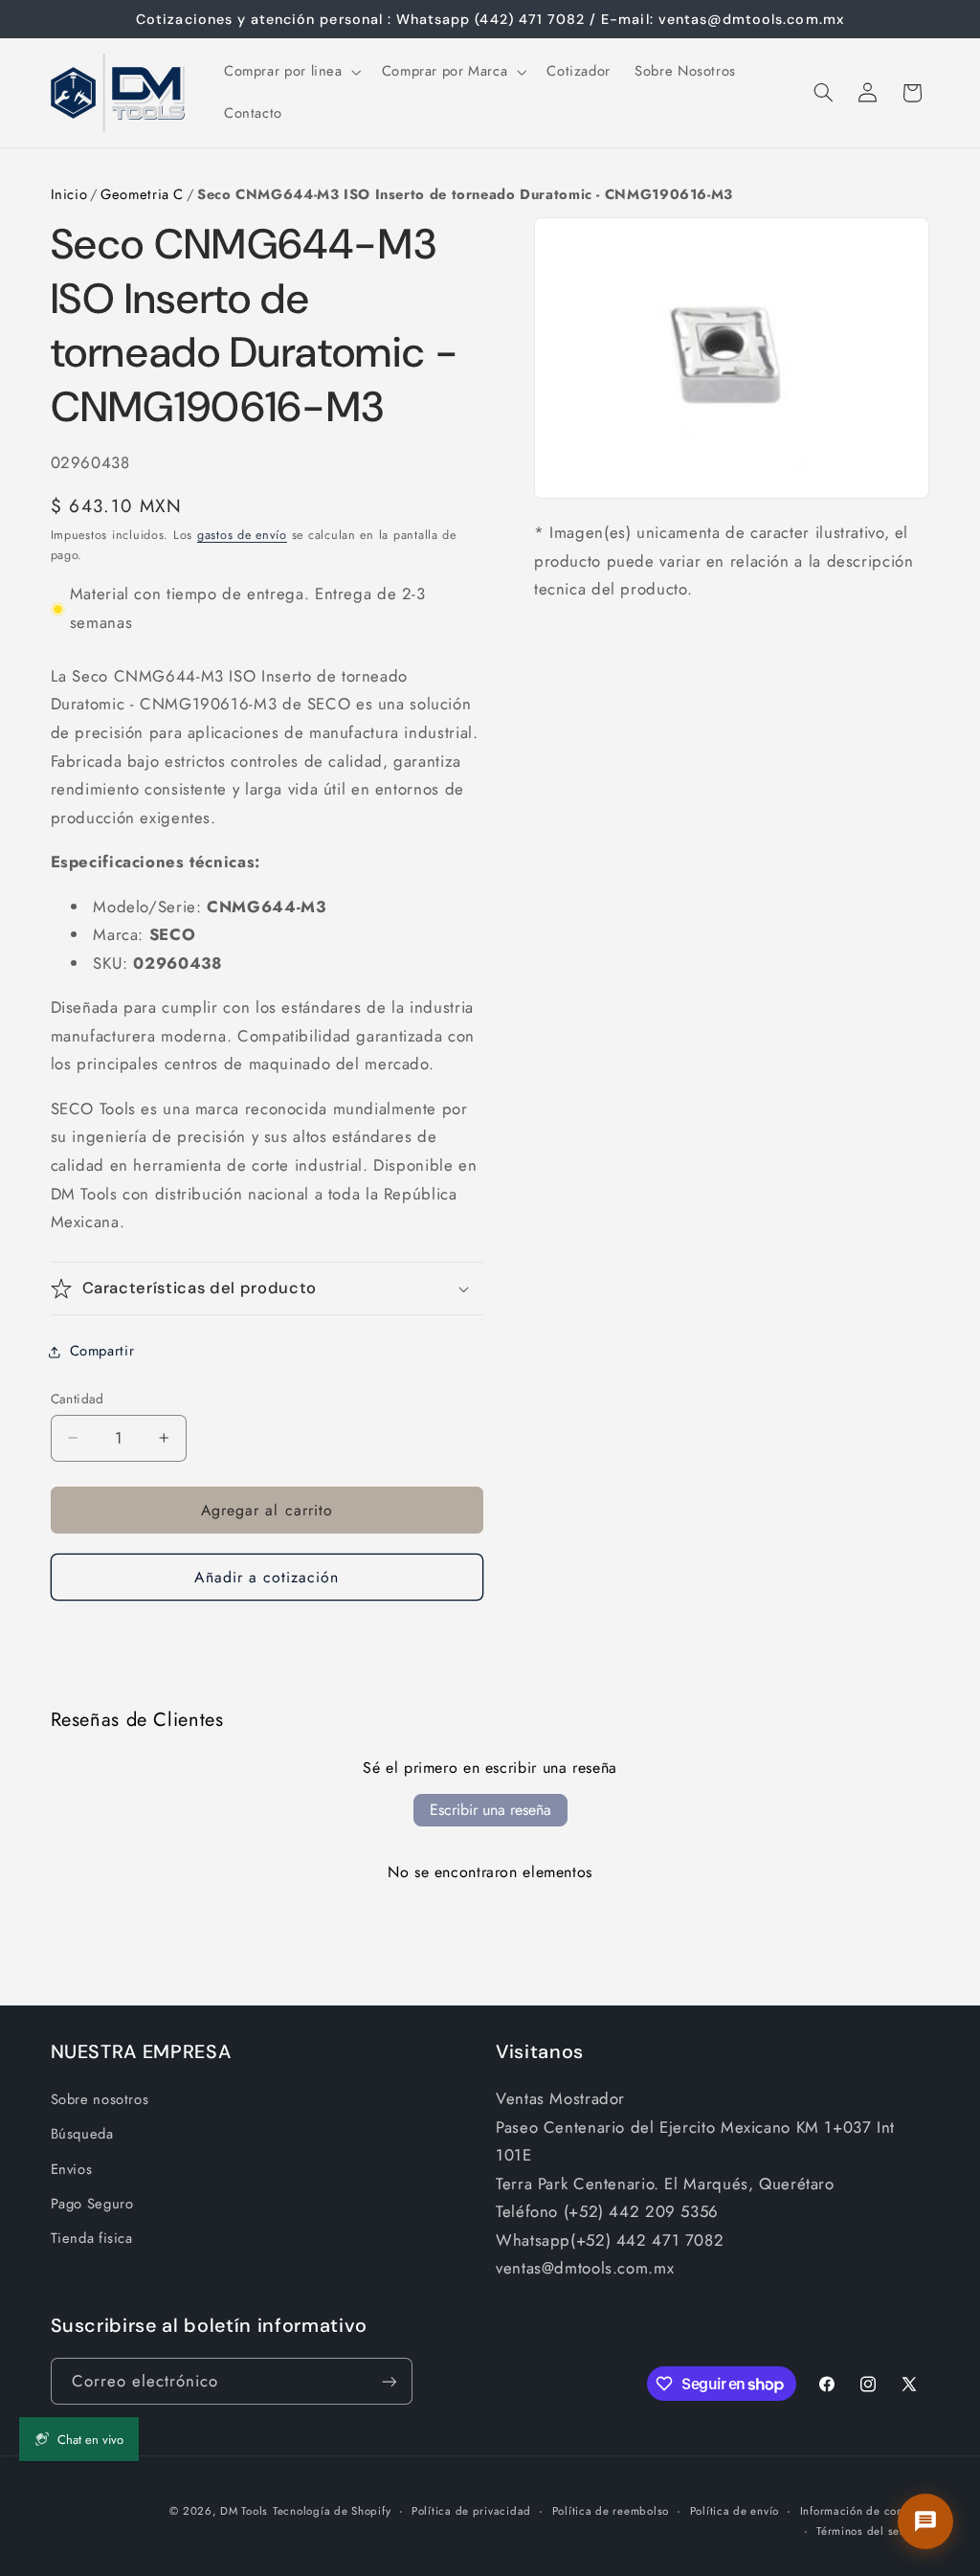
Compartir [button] (102, 1351)
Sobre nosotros (100, 2099)
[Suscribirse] (389, 2381)
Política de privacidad (471, 2511)
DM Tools (244, 2511)
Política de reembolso (611, 2511)
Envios (72, 2169)
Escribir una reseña (490, 1810)
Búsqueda (82, 2134)
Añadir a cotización (267, 1577)
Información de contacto (865, 2511)
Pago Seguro (92, 2204)
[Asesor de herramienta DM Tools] (925, 2521)
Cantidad (78, 1399)
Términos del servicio (873, 2531)
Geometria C (142, 194)
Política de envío (735, 2511)
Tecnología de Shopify (332, 2511)
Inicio (69, 194)
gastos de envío (242, 535)
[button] (290, 72)
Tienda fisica (92, 2238)
